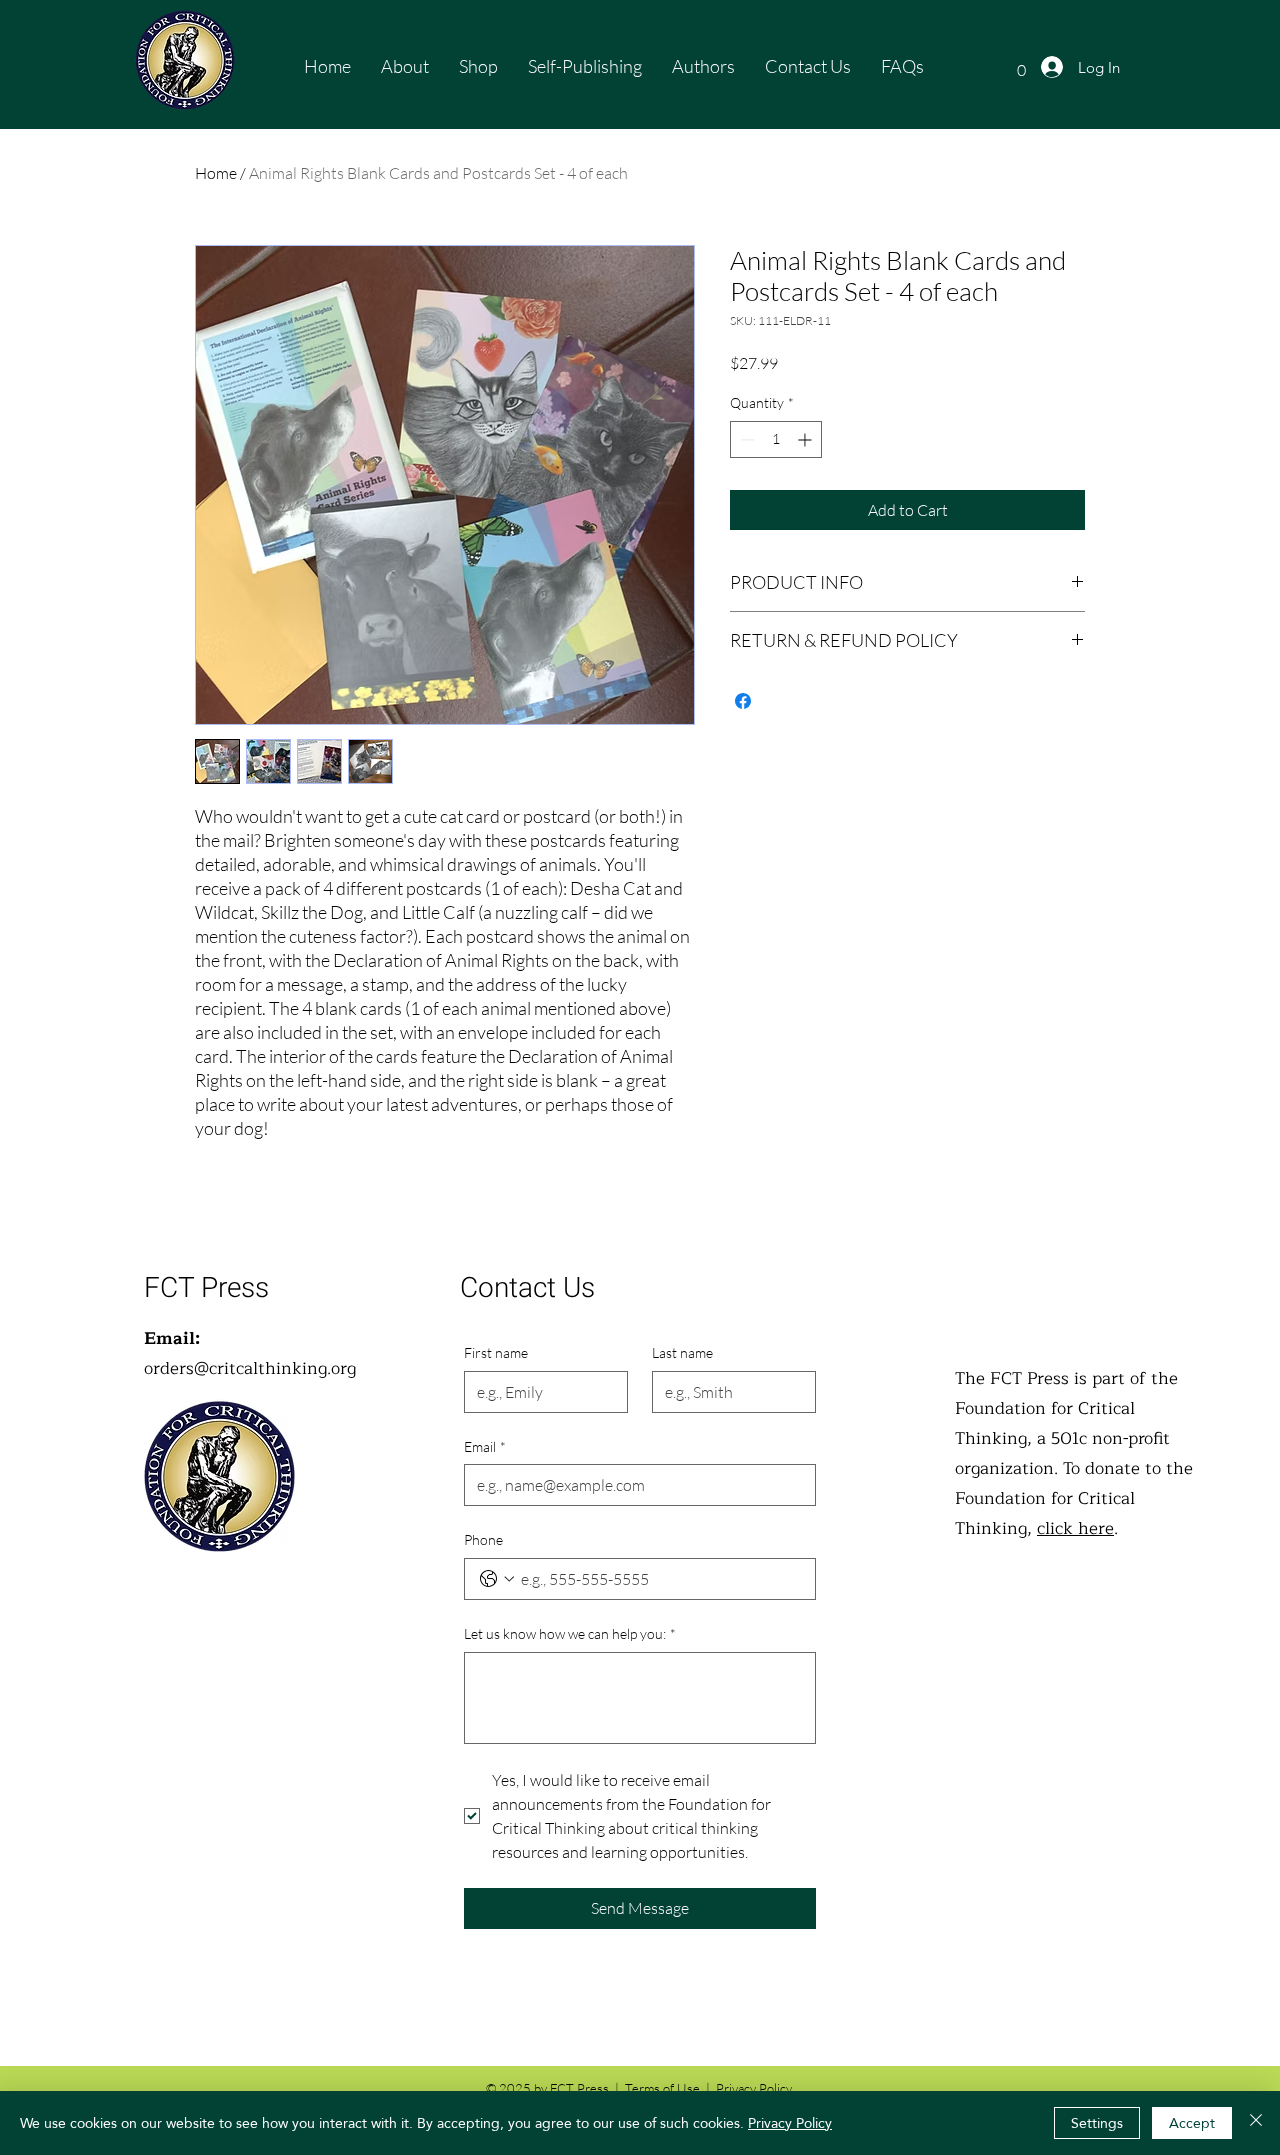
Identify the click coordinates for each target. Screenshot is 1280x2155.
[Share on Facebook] (743, 701)
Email (485, 1446)
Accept (1192, 2123)
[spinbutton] (776, 439)
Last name (682, 1352)
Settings (1097, 2123)
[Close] (1256, 2123)
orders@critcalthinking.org (250, 1368)
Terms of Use (662, 2088)
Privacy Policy (790, 2123)
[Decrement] (745, 439)
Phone (483, 1539)
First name (496, 1352)
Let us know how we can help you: (570, 1633)
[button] (1021, 63)
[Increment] (806, 439)
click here (1075, 1528)
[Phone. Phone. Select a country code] (497, 1579)
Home (216, 173)
